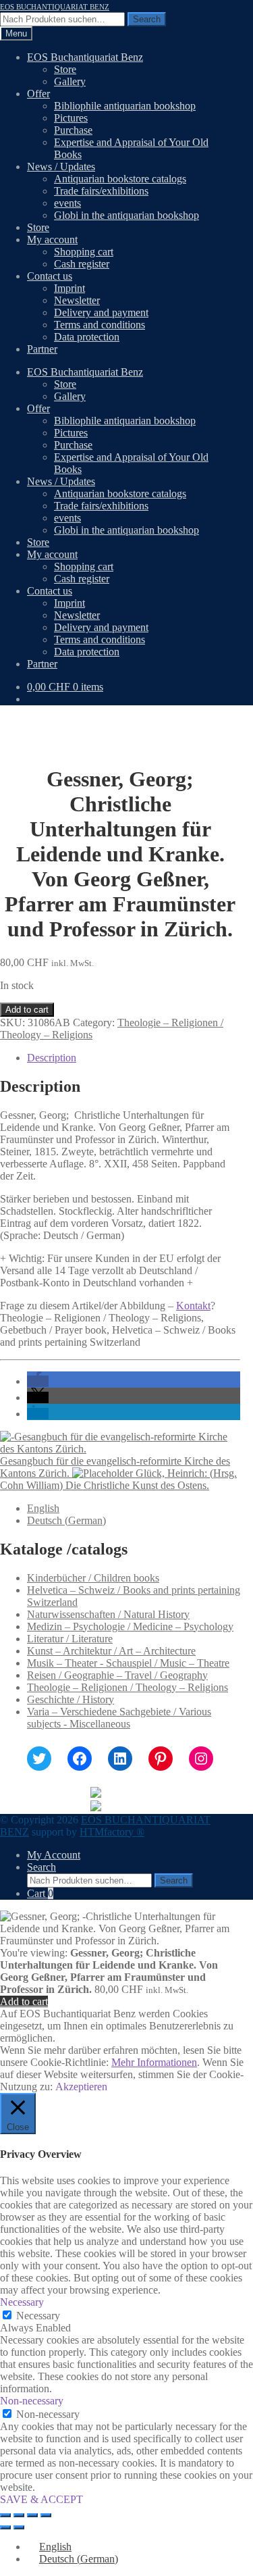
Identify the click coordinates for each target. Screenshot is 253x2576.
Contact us (50, 276)
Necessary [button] (22, 2302)
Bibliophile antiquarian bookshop (125, 106)
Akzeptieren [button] (81, 2087)
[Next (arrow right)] (19, 2527)
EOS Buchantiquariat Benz (85, 57)
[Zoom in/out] (5, 2515)
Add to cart (27, 1010)
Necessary (38, 2316)
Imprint (69, 288)
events (67, 203)
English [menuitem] (43, 1508)
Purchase (73, 130)
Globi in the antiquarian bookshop (126, 215)
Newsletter (77, 300)
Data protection (87, 337)
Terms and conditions (100, 325)
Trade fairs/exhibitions (101, 191)
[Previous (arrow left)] (5, 2527)
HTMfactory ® (112, 1832)
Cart (40, 1893)
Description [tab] (52, 1058)
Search (147, 19)
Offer (38, 94)
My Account (54, 1855)
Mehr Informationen (154, 2062)
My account (52, 239)
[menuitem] (43, 1508)
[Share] (32, 2515)
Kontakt (193, 1306)
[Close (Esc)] (46, 2515)
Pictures (71, 118)
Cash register (82, 264)
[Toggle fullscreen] (19, 2515)
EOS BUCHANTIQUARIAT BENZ (55, 7)
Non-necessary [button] (32, 2401)
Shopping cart (84, 252)
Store (65, 69)
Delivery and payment (101, 312)
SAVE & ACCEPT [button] (41, 2499)
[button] (38, 1381)
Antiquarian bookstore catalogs (120, 179)
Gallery (70, 81)
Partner (42, 349)
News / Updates (61, 167)
